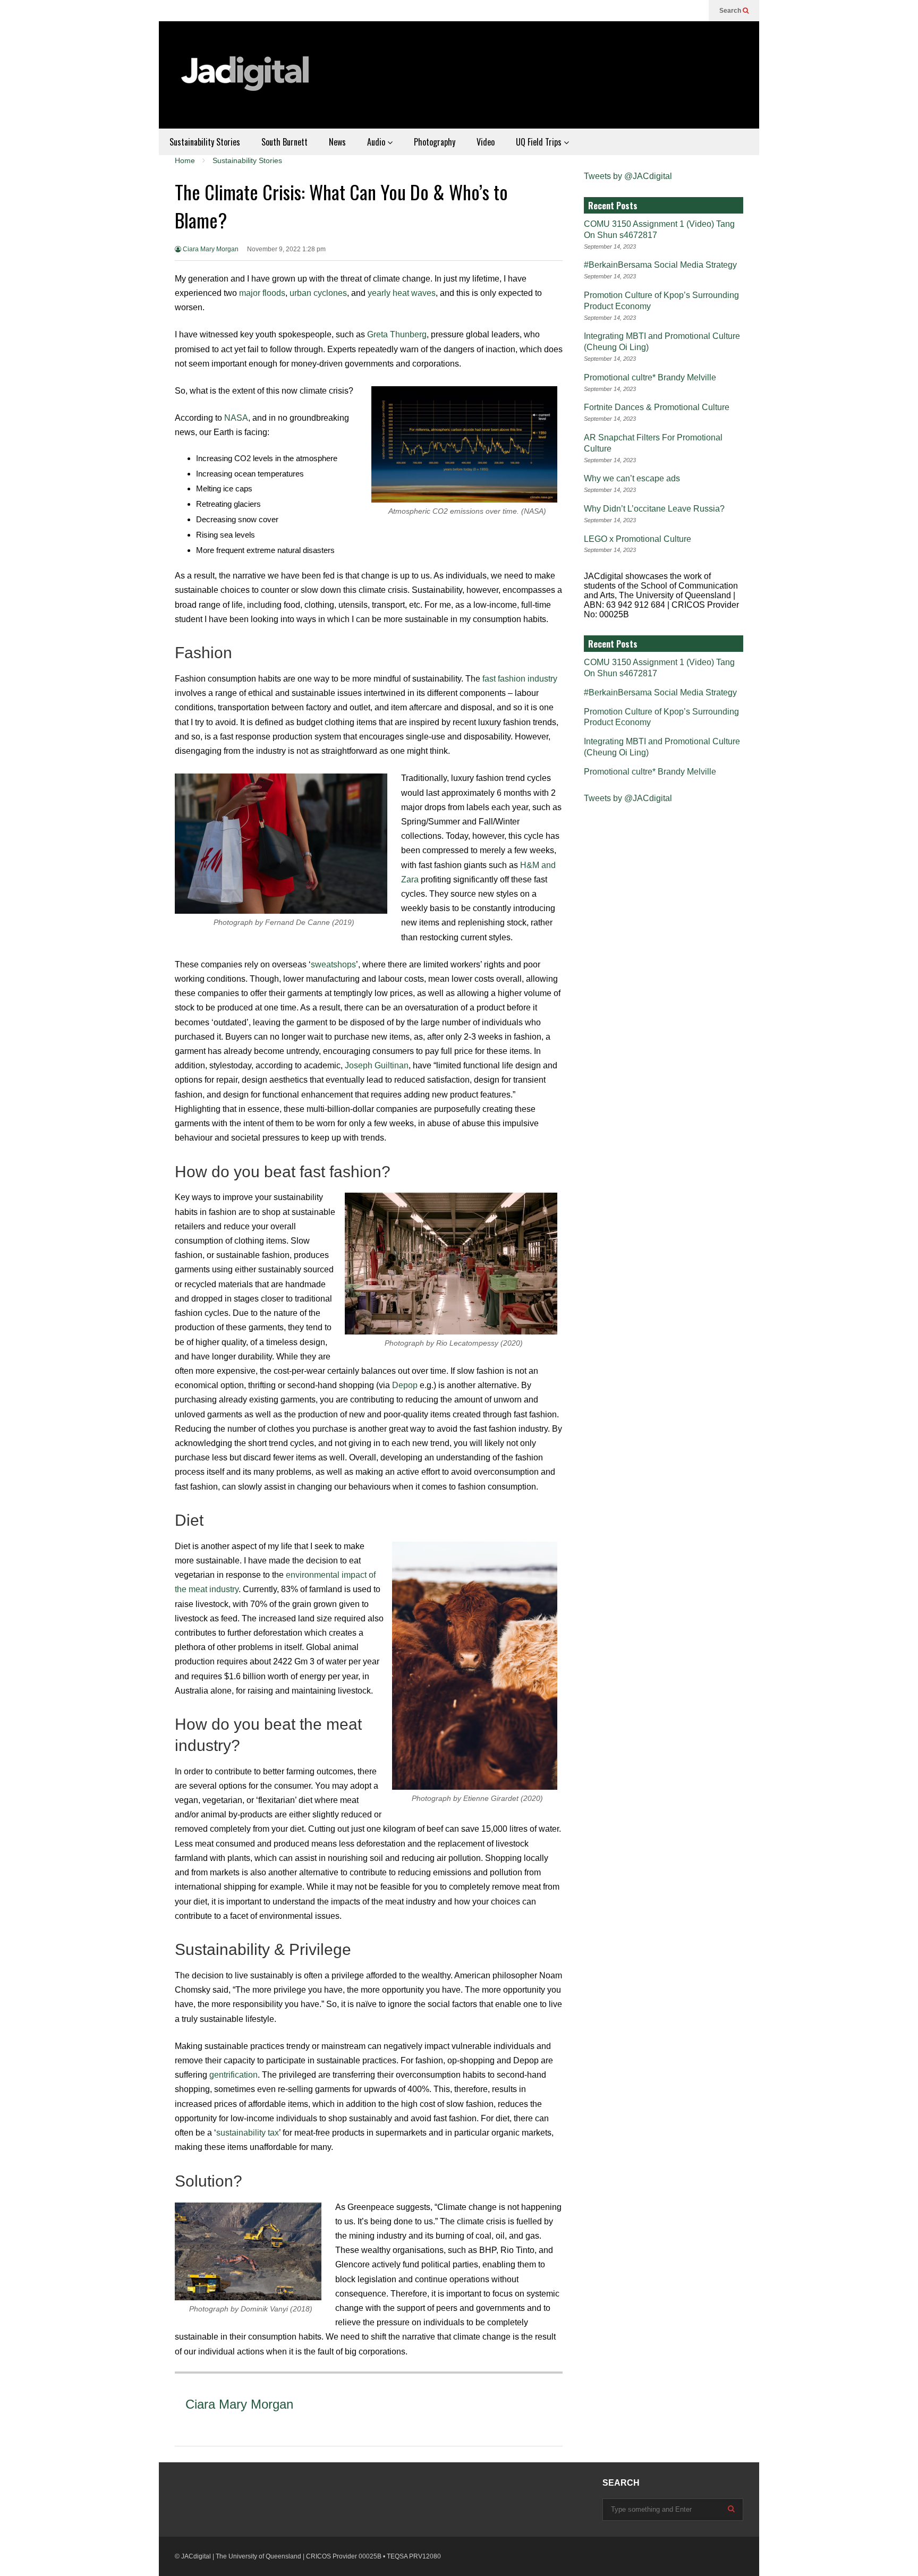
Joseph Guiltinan (377, 1065)
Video (486, 142)
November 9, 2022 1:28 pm (286, 249)
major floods (262, 293)
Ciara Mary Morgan (210, 249)
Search (731, 11)
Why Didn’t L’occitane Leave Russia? (654, 509)
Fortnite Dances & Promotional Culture (657, 407)
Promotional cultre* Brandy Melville (650, 377)
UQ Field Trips (540, 142)
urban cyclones (318, 293)
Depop (405, 1385)
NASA (236, 418)
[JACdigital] (246, 80)
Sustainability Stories (205, 142)
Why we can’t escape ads (632, 478)
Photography (435, 142)
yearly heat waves (402, 293)
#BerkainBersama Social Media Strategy (660, 265)
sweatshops (333, 964)
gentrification (233, 2075)
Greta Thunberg (397, 334)
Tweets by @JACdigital (628, 176)
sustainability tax (248, 2133)
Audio (377, 142)
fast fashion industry (520, 679)
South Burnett (284, 142)
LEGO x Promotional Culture (637, 539)
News (337, 142)
